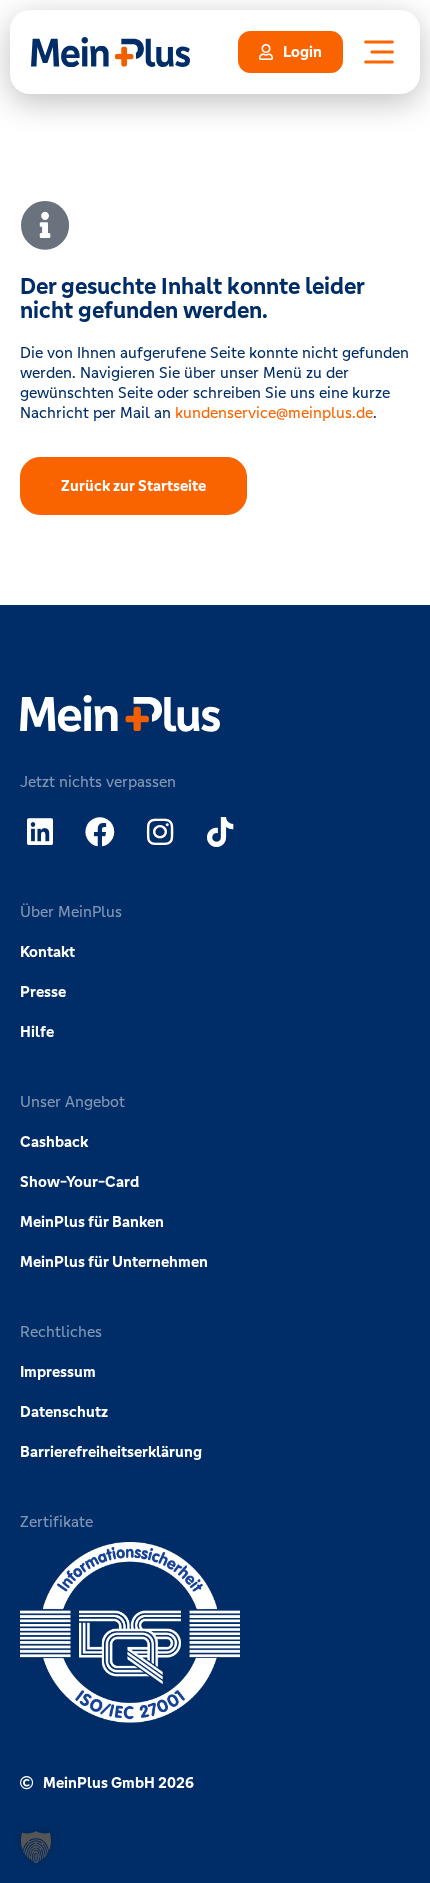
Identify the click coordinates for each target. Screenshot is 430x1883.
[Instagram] (160, 832)
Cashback (54, 1141)
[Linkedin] (40, 832)
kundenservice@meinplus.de (274, 412)
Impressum (58, 1371)
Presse (43, 991)
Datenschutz (64, 1411)
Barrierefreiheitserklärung (111, 1451)
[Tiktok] (220, 832)
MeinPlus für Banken (92, 1221)
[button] (36, 1847)
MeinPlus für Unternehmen (114, 1261)
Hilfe (37, 1031)
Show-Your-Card (79, 1181)
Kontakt (47, 951)
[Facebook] (100, 832)
